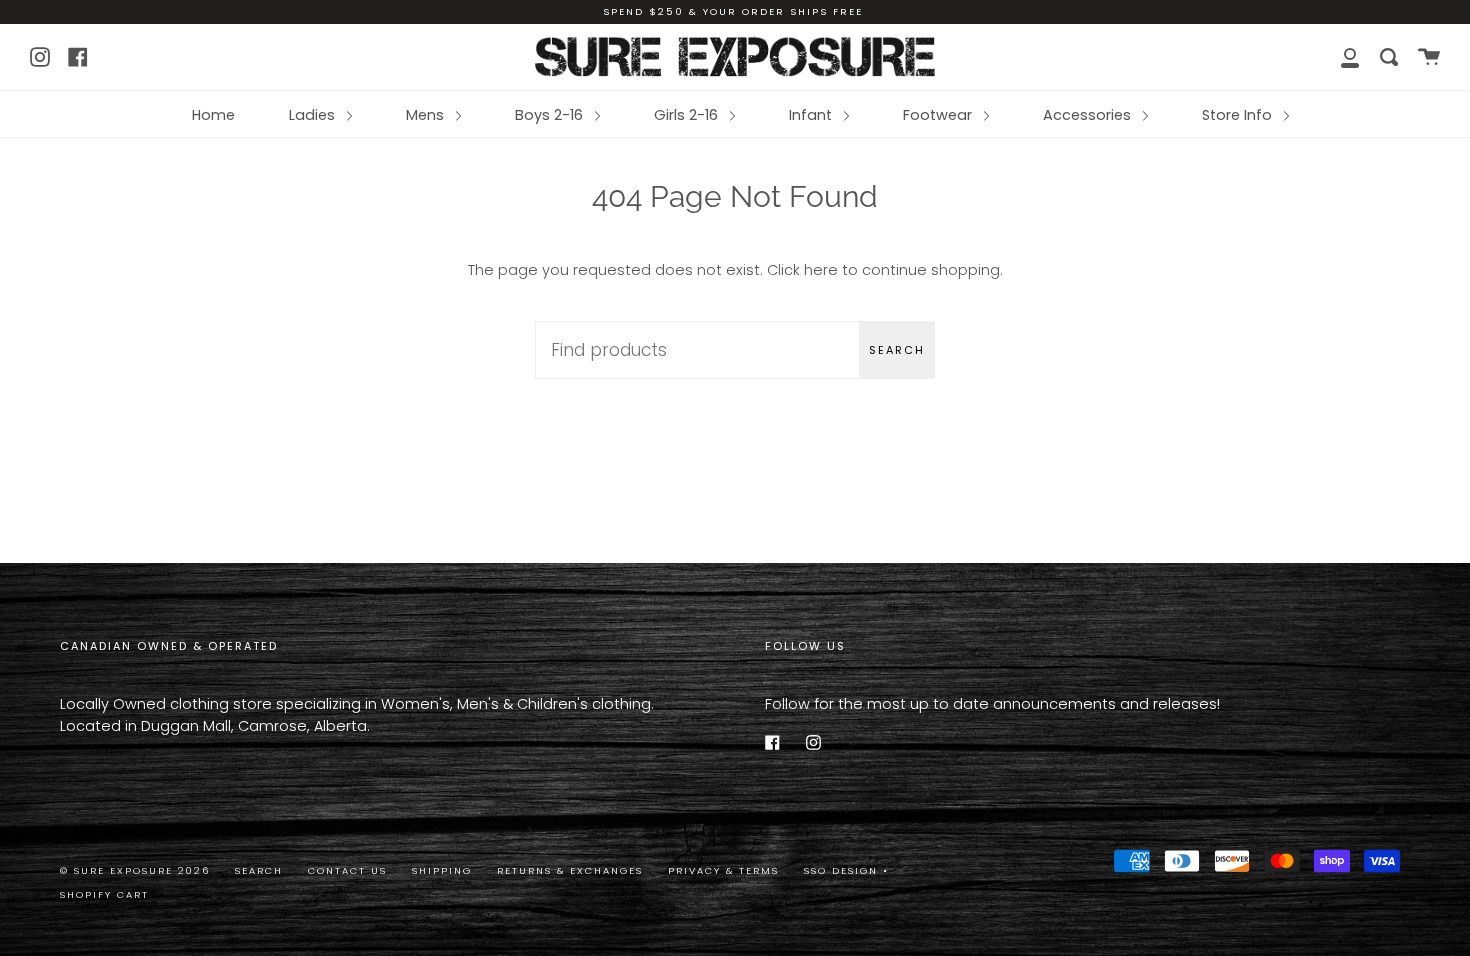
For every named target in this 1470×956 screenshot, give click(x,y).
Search (897, 350)
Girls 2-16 (688, 115)
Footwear (939, 115)
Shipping (442, 870)
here (821, 270)
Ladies (314, 115)
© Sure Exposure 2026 (135, 870)
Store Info (1239, 115)
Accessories (1089, 115)
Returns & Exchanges (570, 870)
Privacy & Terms (723, 870)
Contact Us (347, 870)
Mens (427, 115)
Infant (812, 115)
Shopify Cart (104, 894)
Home (213, 115)
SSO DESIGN (843, 870)
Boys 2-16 (551, 115)
